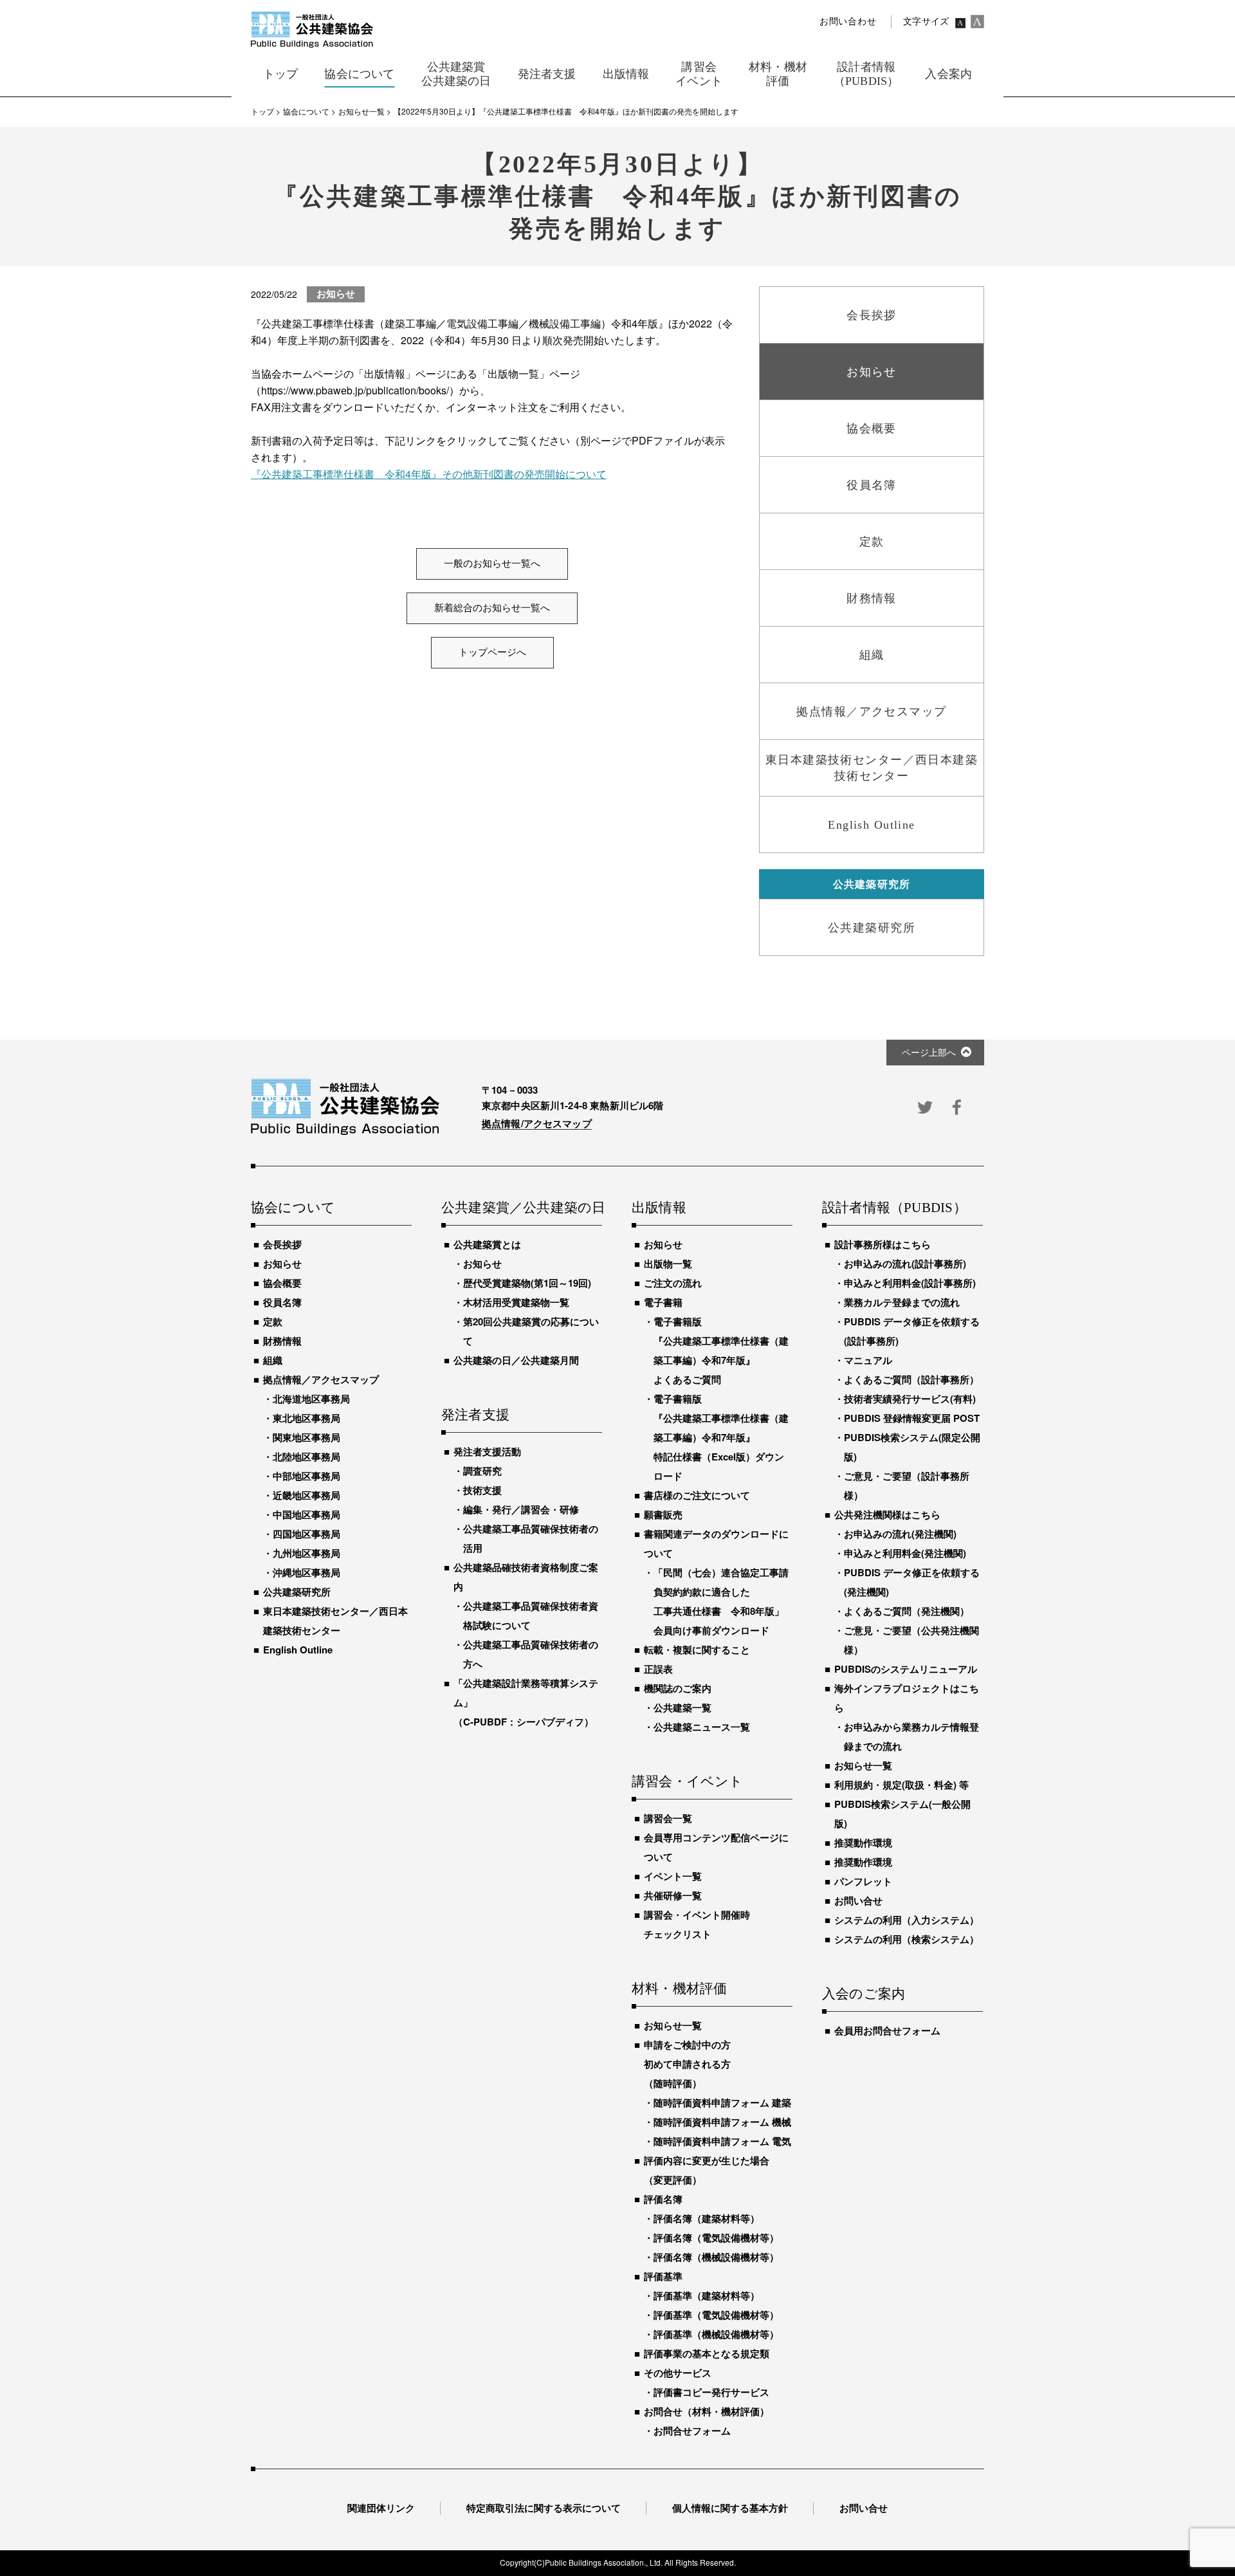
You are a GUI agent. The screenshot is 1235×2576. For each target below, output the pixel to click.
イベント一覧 (673, 1876)
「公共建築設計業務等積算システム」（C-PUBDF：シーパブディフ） (526, 1702)
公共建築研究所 (297, 1592)
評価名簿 (663, 2199)
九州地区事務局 (306, 1553)
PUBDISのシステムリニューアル (906, 1669)
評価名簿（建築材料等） (707, 2218)
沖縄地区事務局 (306, 1572)
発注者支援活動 (487, 1451)
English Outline (298, 1650)
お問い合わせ (848, 22)
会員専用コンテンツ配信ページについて (716, 1847)
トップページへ (492, 652)
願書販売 (663, 1514)
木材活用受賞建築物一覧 (516, 1302)
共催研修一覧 (673, 1895)
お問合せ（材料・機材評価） (707, 2411)
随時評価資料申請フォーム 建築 (722, 2102)
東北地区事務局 (306, 1418)
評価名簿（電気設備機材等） (716, 2238)
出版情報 (659, 1208)
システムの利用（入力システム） (907, 1920)
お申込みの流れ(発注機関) (900, 1534)
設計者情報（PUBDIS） (894, 1208)
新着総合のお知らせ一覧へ (492, 608)
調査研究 (482, 1471)
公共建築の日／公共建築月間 (516, 1360)
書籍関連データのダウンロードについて (716, 1543)
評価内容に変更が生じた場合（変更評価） (707, 2170)
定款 (273, 1321)
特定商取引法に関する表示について (544, 2508)
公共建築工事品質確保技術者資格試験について (531, 1615)
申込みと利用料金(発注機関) (905, 1553)
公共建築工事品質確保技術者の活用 (531, 1538)
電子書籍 (663, 1302)
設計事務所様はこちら (883, 1244)
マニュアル (868, 1360)
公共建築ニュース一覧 (702, 1727)
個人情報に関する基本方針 (730, 2508)
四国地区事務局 (306, 1534)
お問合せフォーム (692, 2431)
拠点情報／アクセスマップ (321, 1379)
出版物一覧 (668, 1264)
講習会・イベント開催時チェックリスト (697, 1924)
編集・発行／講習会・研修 (521, 1509)
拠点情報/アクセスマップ (537, 1123)
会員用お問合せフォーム (887, 2030)
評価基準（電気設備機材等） (716, 2315)
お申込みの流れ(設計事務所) (905, 1264)
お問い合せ (858, 1900)
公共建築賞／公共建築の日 (522, 1208)
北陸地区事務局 (306, 1457)
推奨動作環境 (863, 1843)
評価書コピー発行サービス (711, 2392)
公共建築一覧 (682, 1707)
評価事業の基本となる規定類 (707, 2353)
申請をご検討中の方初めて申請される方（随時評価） (687, 2064)
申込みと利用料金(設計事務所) (910, 1283)
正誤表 (658, 1669)
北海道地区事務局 (311, 1399)
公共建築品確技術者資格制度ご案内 (526, 1577)
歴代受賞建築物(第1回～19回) (527, 1283)
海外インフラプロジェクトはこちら (907, 1698)
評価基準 (663, 2276)
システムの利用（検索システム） (907, 1939)
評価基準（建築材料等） (707, 2295)
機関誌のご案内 (678, 1688)
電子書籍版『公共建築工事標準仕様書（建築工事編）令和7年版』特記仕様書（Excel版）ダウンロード (721, 1437)
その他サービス (678, 2373)
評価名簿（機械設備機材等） (716, 2257)
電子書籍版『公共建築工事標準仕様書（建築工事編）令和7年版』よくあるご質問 (721, 1350)
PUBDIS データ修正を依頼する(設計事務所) (912, 1331)
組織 (273, 1360)
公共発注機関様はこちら (887, 1514)
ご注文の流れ (673, 1283)
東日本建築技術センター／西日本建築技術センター (335, 1621)
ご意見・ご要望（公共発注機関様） (911, 1640)
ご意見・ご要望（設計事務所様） (907, 1486)
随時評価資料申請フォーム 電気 (722, 2141)
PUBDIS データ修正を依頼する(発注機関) (912, 1582)
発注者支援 (475, 1415)
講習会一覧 (668, 1818)
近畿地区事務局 (306, 1495)
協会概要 (282, 1283)
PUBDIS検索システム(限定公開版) (912, 1447)
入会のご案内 (864, 1994)
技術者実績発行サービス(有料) (910, 1399)
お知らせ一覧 (673, 2025)
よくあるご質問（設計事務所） (911, 1379)
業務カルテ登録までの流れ (902, 1302)
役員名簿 (282, 1302)
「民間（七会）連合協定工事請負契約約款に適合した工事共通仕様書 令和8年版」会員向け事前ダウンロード (721, 1601)
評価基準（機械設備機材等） (716, 2334)
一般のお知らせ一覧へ (492, 564)
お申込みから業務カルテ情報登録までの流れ (911, 1736)
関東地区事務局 (306, 1437)
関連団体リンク (381, 2508)
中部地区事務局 (306, 1476)
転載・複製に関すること (697, 1650)
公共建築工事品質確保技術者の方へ (531, 1654)
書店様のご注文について (697, 1495)
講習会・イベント (688, 1782)
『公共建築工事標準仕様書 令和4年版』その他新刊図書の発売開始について (429, 474)
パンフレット (863, 1881)
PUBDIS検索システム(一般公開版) (902, 1814)
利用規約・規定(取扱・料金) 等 (901, 1785)
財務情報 (282, 1341)
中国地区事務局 (306, 1514)
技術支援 (482, 1490)
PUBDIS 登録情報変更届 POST (912, 1418)
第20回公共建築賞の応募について (531, 1331)
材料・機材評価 (679, 1989)
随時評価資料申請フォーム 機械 (722, 2122)
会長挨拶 (282, 1244)
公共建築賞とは (487, 1244)
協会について (293, 1208)
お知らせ (282, 1264)
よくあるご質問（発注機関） (907, 1611)
